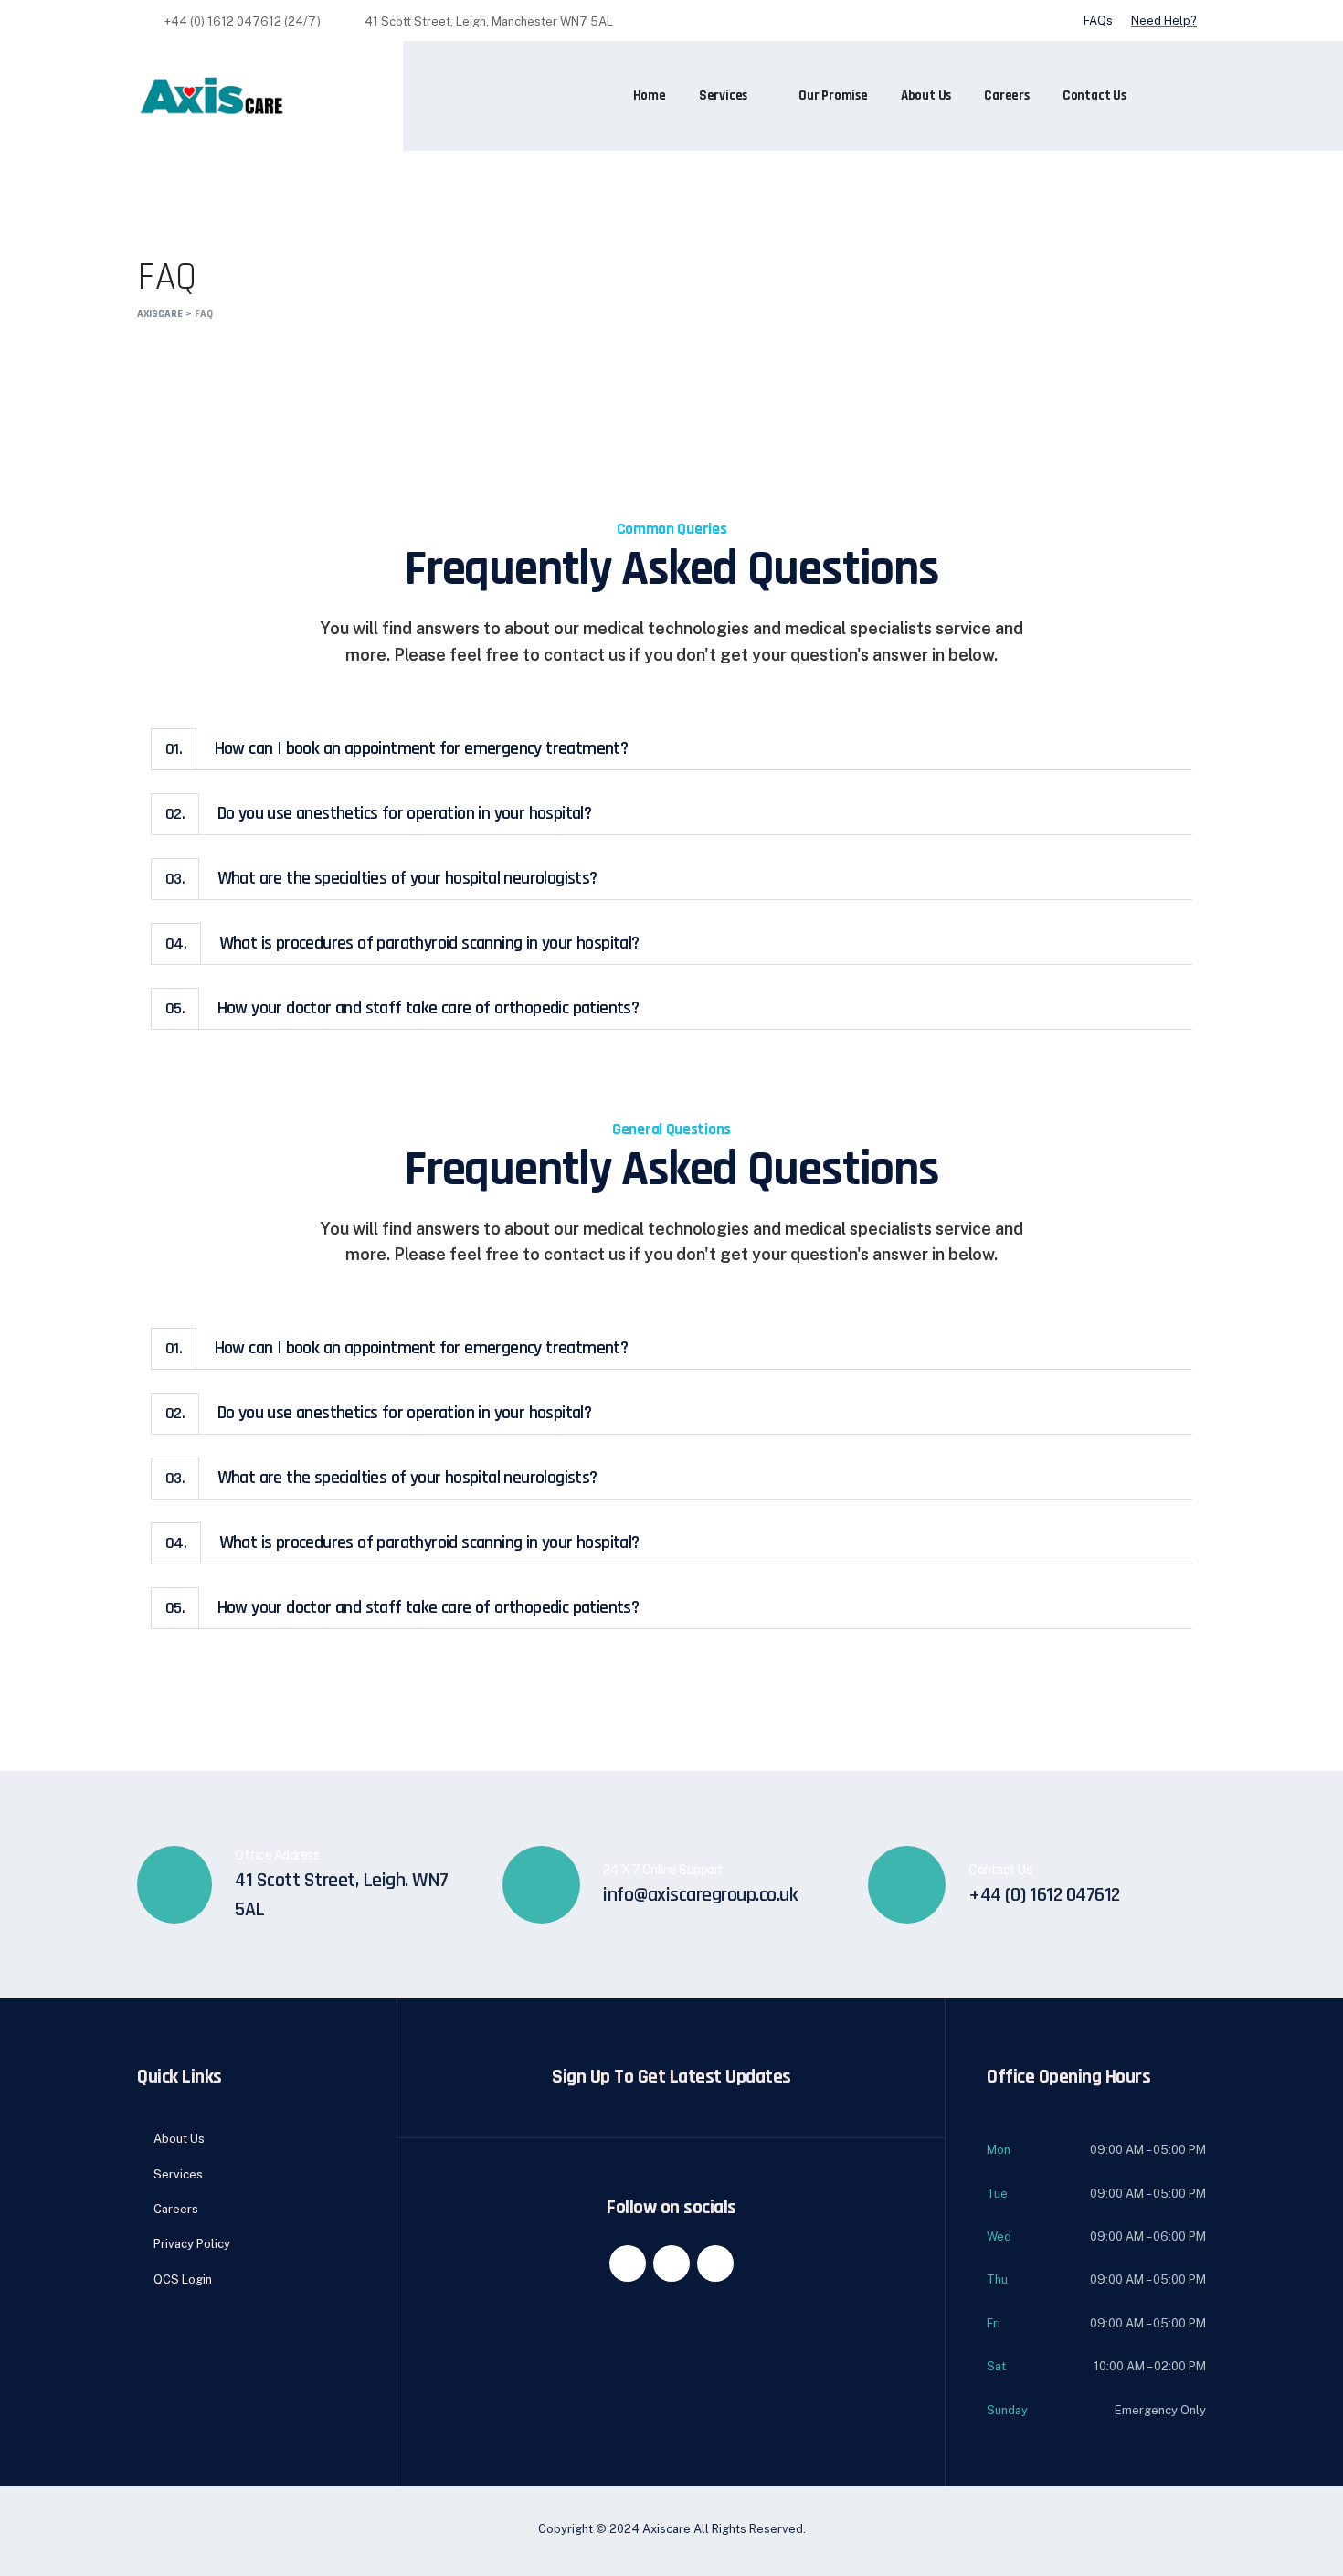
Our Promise (833, 95)
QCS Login (183, 2279)
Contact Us (1094, 95)
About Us (926, 95)
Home (650, 95)
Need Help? (1164, 21)
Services (723, 95)
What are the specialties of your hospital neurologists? (381, 878)
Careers (1007, 95)
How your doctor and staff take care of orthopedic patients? (402, 1008)
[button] (671, 749)
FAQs (1098, 21)
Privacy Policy (192, 2244)
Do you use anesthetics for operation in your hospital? (378, 813)
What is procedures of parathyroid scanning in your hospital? (402, 943)
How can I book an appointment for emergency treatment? (397, 748)
